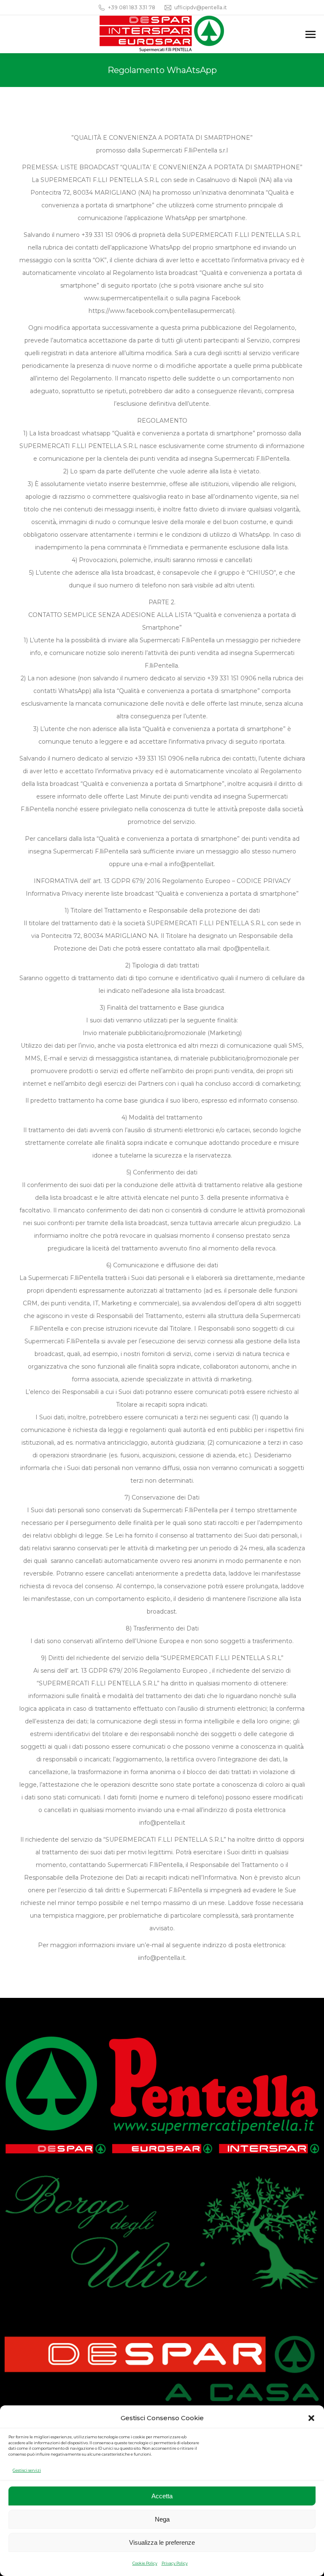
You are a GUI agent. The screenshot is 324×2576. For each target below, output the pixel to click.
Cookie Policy (145, 2563)
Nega (162, 2519)
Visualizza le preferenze (162, 2542)
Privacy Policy (175, 2563)
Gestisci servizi (27, 2470)
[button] (311, 2418)
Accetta (162, 2496)
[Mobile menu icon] (310, 34)
